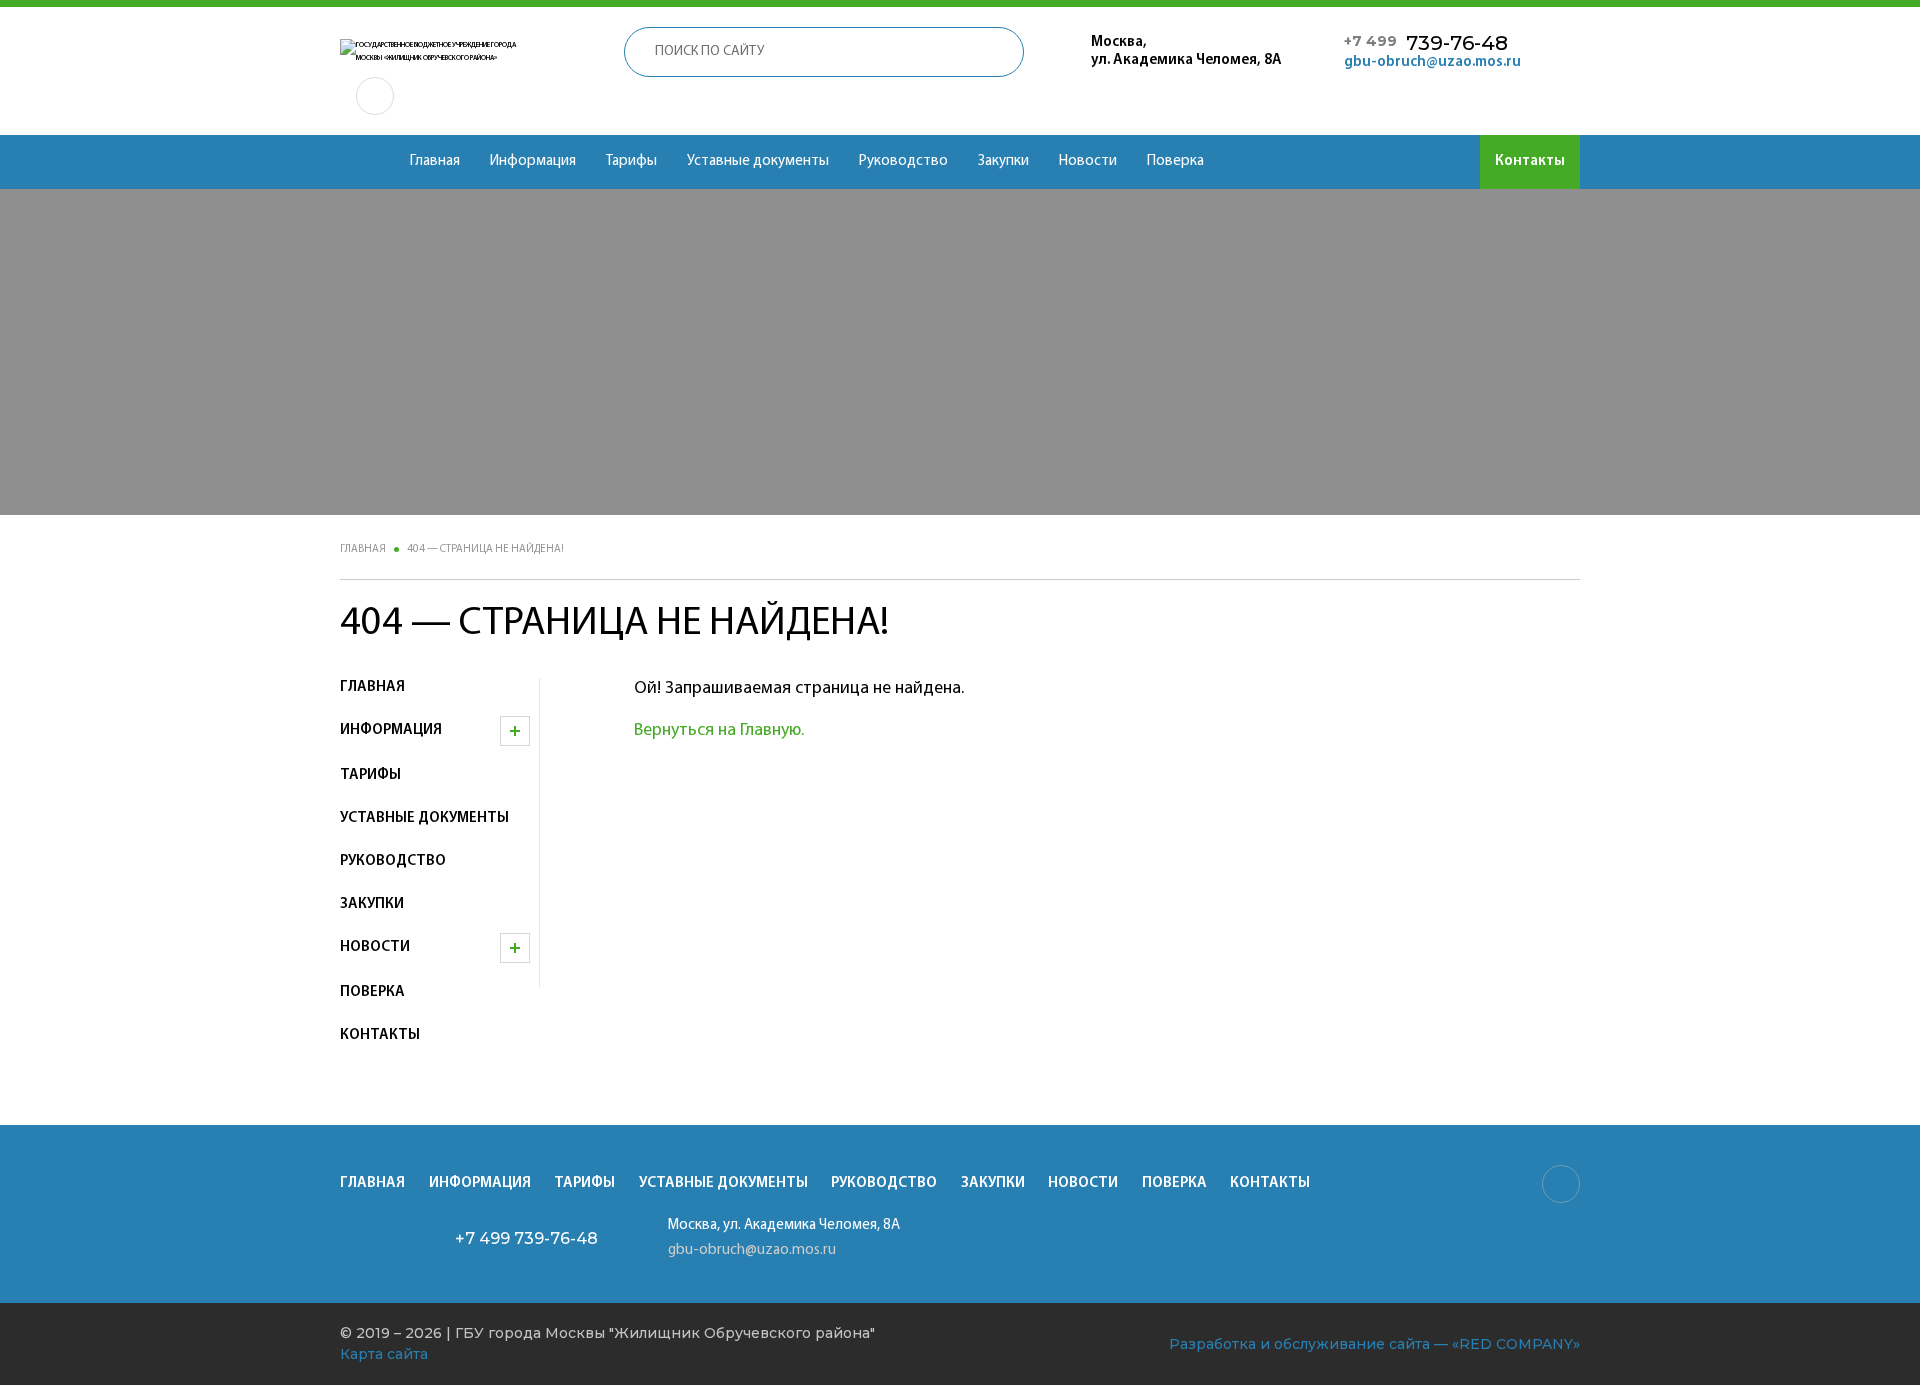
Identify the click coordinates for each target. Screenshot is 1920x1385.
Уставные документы (758, 161)
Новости (1088, 161)
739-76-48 (1426, 43)
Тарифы (631, 161)
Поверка (1175, 161)
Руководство (903, 161)
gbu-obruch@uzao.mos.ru (1432, 62)
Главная (435, 161)
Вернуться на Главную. (719, 731)
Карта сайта (384, 1354)
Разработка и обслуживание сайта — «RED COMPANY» (1374, 1344)
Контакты (1530, 161)
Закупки (1003, 161)
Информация (533, 161)
